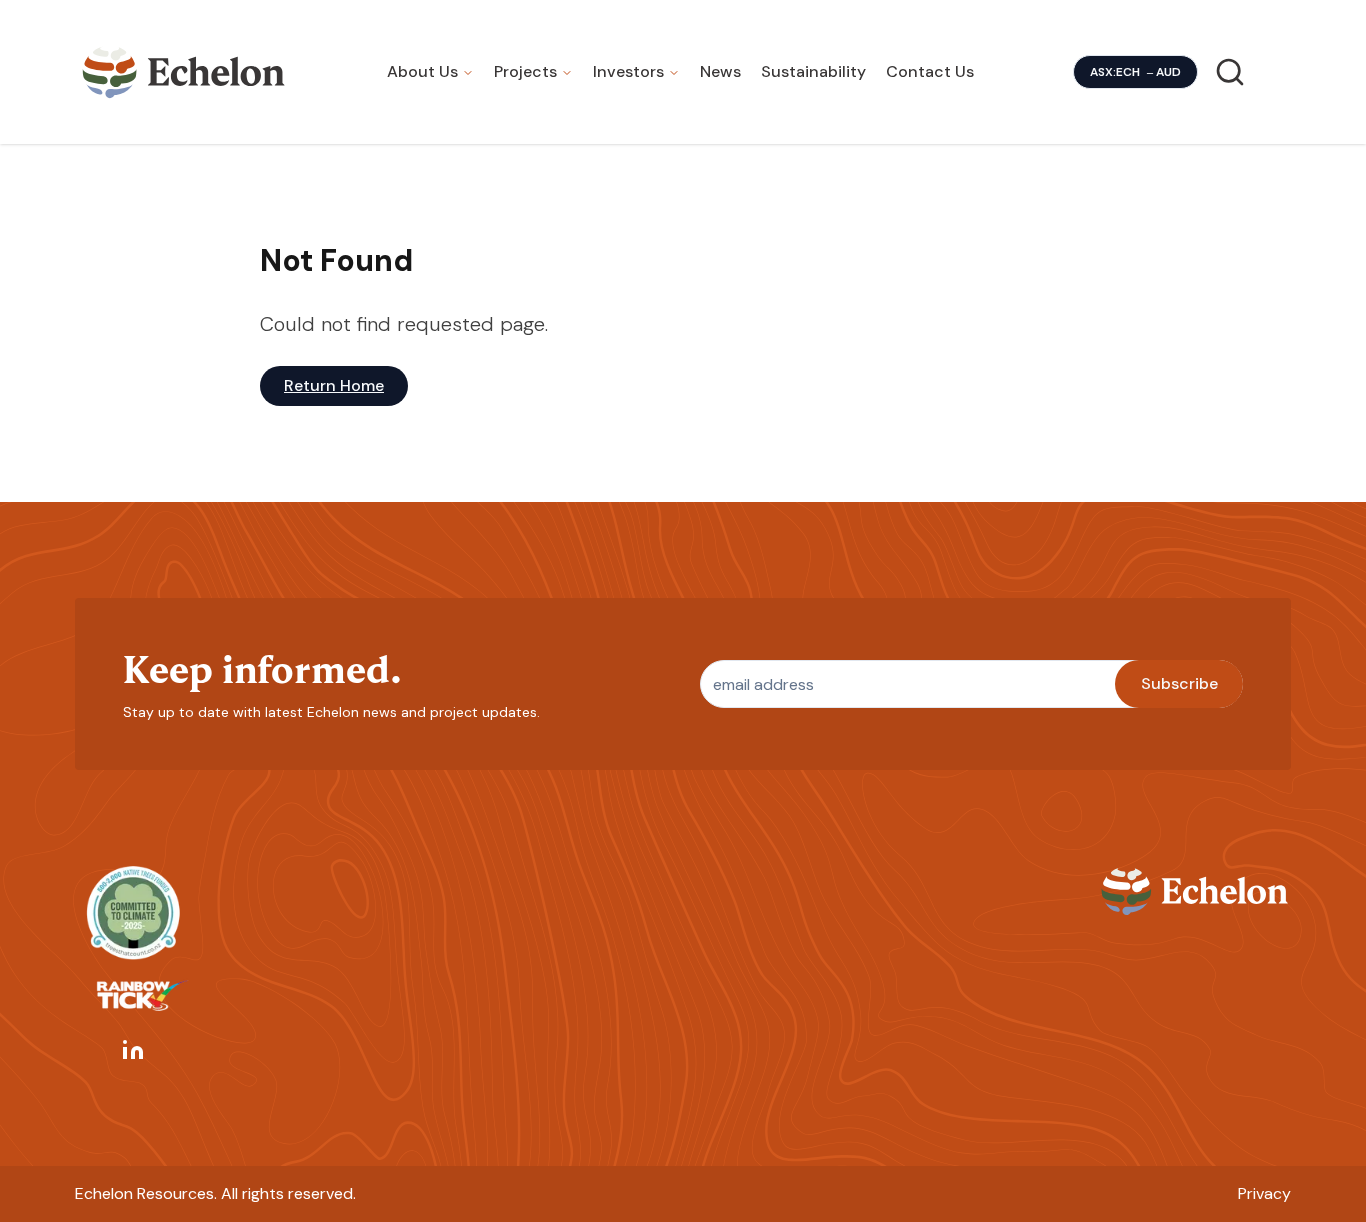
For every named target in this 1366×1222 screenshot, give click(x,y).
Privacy (1264, 1193)
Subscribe (1179, 683)
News (720, 71)
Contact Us (930, 71)
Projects (525, 71)
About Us (422, 71)
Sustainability (813, 71)
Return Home (334, 385)
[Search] (1230, 72)
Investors (628, 71)
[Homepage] (184, 72)
